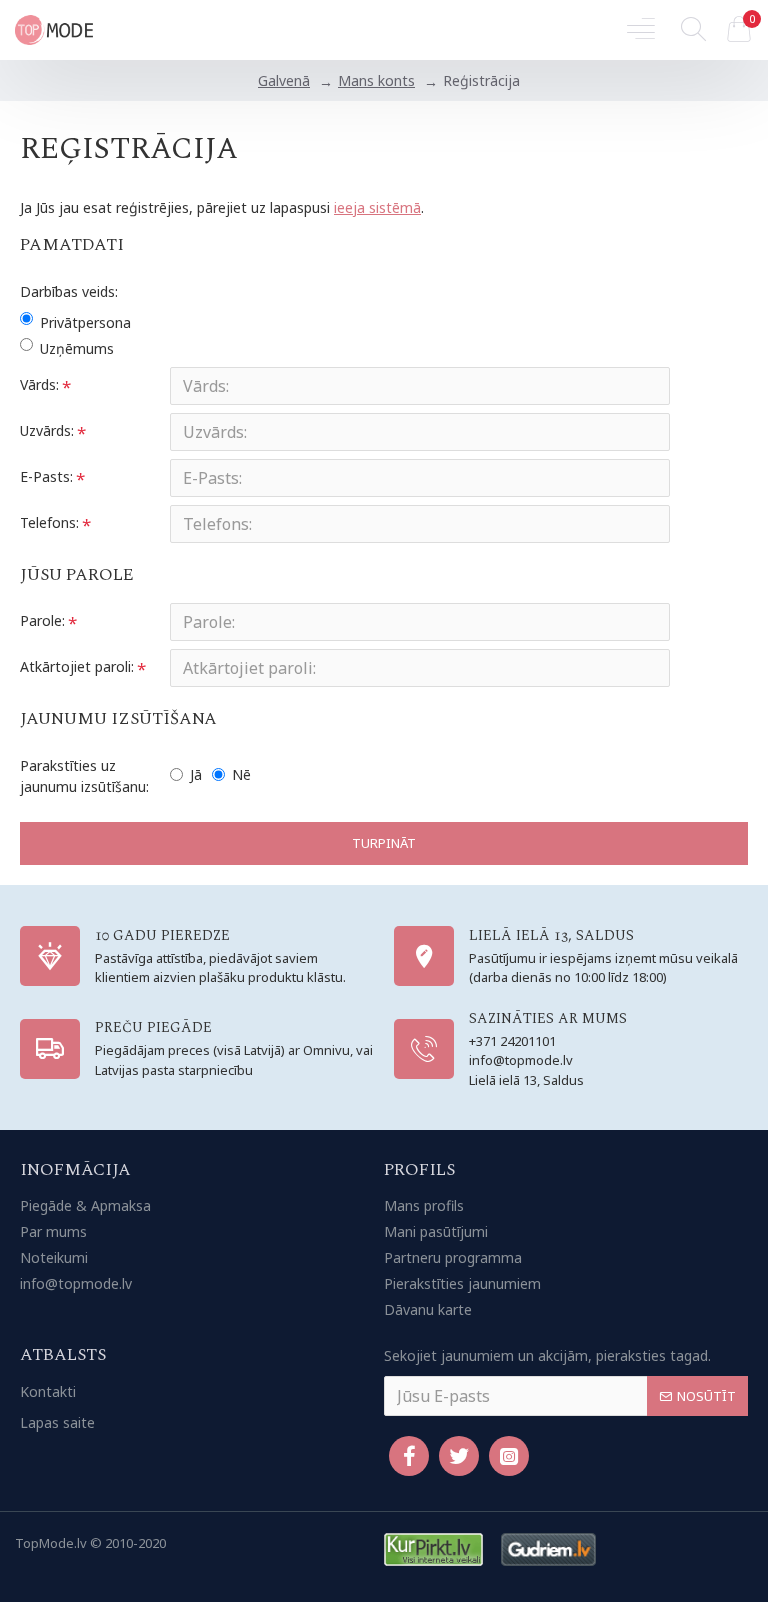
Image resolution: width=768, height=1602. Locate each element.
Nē (241, 774)
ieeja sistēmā (377, 207)
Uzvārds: (47, 430)
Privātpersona (85, 322)
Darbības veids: (69, 291)
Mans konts (376, 80)
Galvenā (284, 80)
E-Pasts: (46, 476)
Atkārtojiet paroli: (77, 666)
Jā (196, 774)
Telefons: (49, 522)
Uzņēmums (77, 348)
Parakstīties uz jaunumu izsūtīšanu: (84, 776)
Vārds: (39, 384)
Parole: (42, 620)
